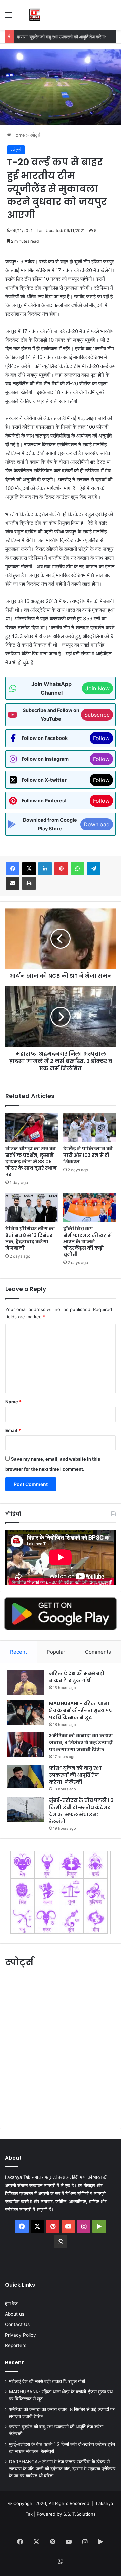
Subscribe (97, 715)
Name (13, 1402)
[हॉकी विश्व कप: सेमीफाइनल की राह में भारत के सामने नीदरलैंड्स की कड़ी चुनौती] (89, 1208)
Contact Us (17, 2324)
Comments (98, 1652)
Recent (18, 1652)
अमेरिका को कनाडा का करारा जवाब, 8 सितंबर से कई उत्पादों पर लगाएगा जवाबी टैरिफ (81, 1743)
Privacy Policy (21, 2335)
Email (13, 1430)
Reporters (16, 2345)
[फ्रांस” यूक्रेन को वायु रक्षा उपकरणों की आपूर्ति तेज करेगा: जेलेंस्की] (26, 1776)
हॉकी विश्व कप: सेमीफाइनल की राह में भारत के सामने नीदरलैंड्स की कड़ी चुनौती (87, 1242)
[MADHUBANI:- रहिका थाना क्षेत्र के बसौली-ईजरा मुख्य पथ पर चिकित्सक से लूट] (26, 1713)
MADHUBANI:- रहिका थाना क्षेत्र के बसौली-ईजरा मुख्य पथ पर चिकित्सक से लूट (81, 1710)
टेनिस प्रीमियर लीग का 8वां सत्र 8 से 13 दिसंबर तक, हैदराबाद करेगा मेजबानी (30, 1238)
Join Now (97, 688)
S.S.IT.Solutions (79, 2514)
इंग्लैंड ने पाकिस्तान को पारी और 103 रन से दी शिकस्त (88, 1155)
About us (15, 2314)
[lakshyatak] (35, 15)
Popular (56, 1652)
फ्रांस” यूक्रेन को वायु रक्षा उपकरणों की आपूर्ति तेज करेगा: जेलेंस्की (68, 37)
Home (18, 135)
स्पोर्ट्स (35, 135)
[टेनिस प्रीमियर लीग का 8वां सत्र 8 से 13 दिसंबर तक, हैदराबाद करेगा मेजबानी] (32, 1208)
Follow (101, 738)
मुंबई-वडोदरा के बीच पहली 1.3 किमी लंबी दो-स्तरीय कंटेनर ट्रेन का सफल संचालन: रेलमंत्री (81, 1811)
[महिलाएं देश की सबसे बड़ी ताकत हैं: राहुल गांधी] (26, 1683)
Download (97, 824)
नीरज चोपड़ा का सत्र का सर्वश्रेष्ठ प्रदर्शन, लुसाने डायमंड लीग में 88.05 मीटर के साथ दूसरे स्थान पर (31, 1162)
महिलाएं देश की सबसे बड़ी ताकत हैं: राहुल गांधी (77, 1677)
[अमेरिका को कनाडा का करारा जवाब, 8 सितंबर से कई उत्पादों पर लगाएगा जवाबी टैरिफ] (26, 1745)
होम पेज (11, 2304)
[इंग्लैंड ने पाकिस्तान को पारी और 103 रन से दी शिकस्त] (89, 1128)
